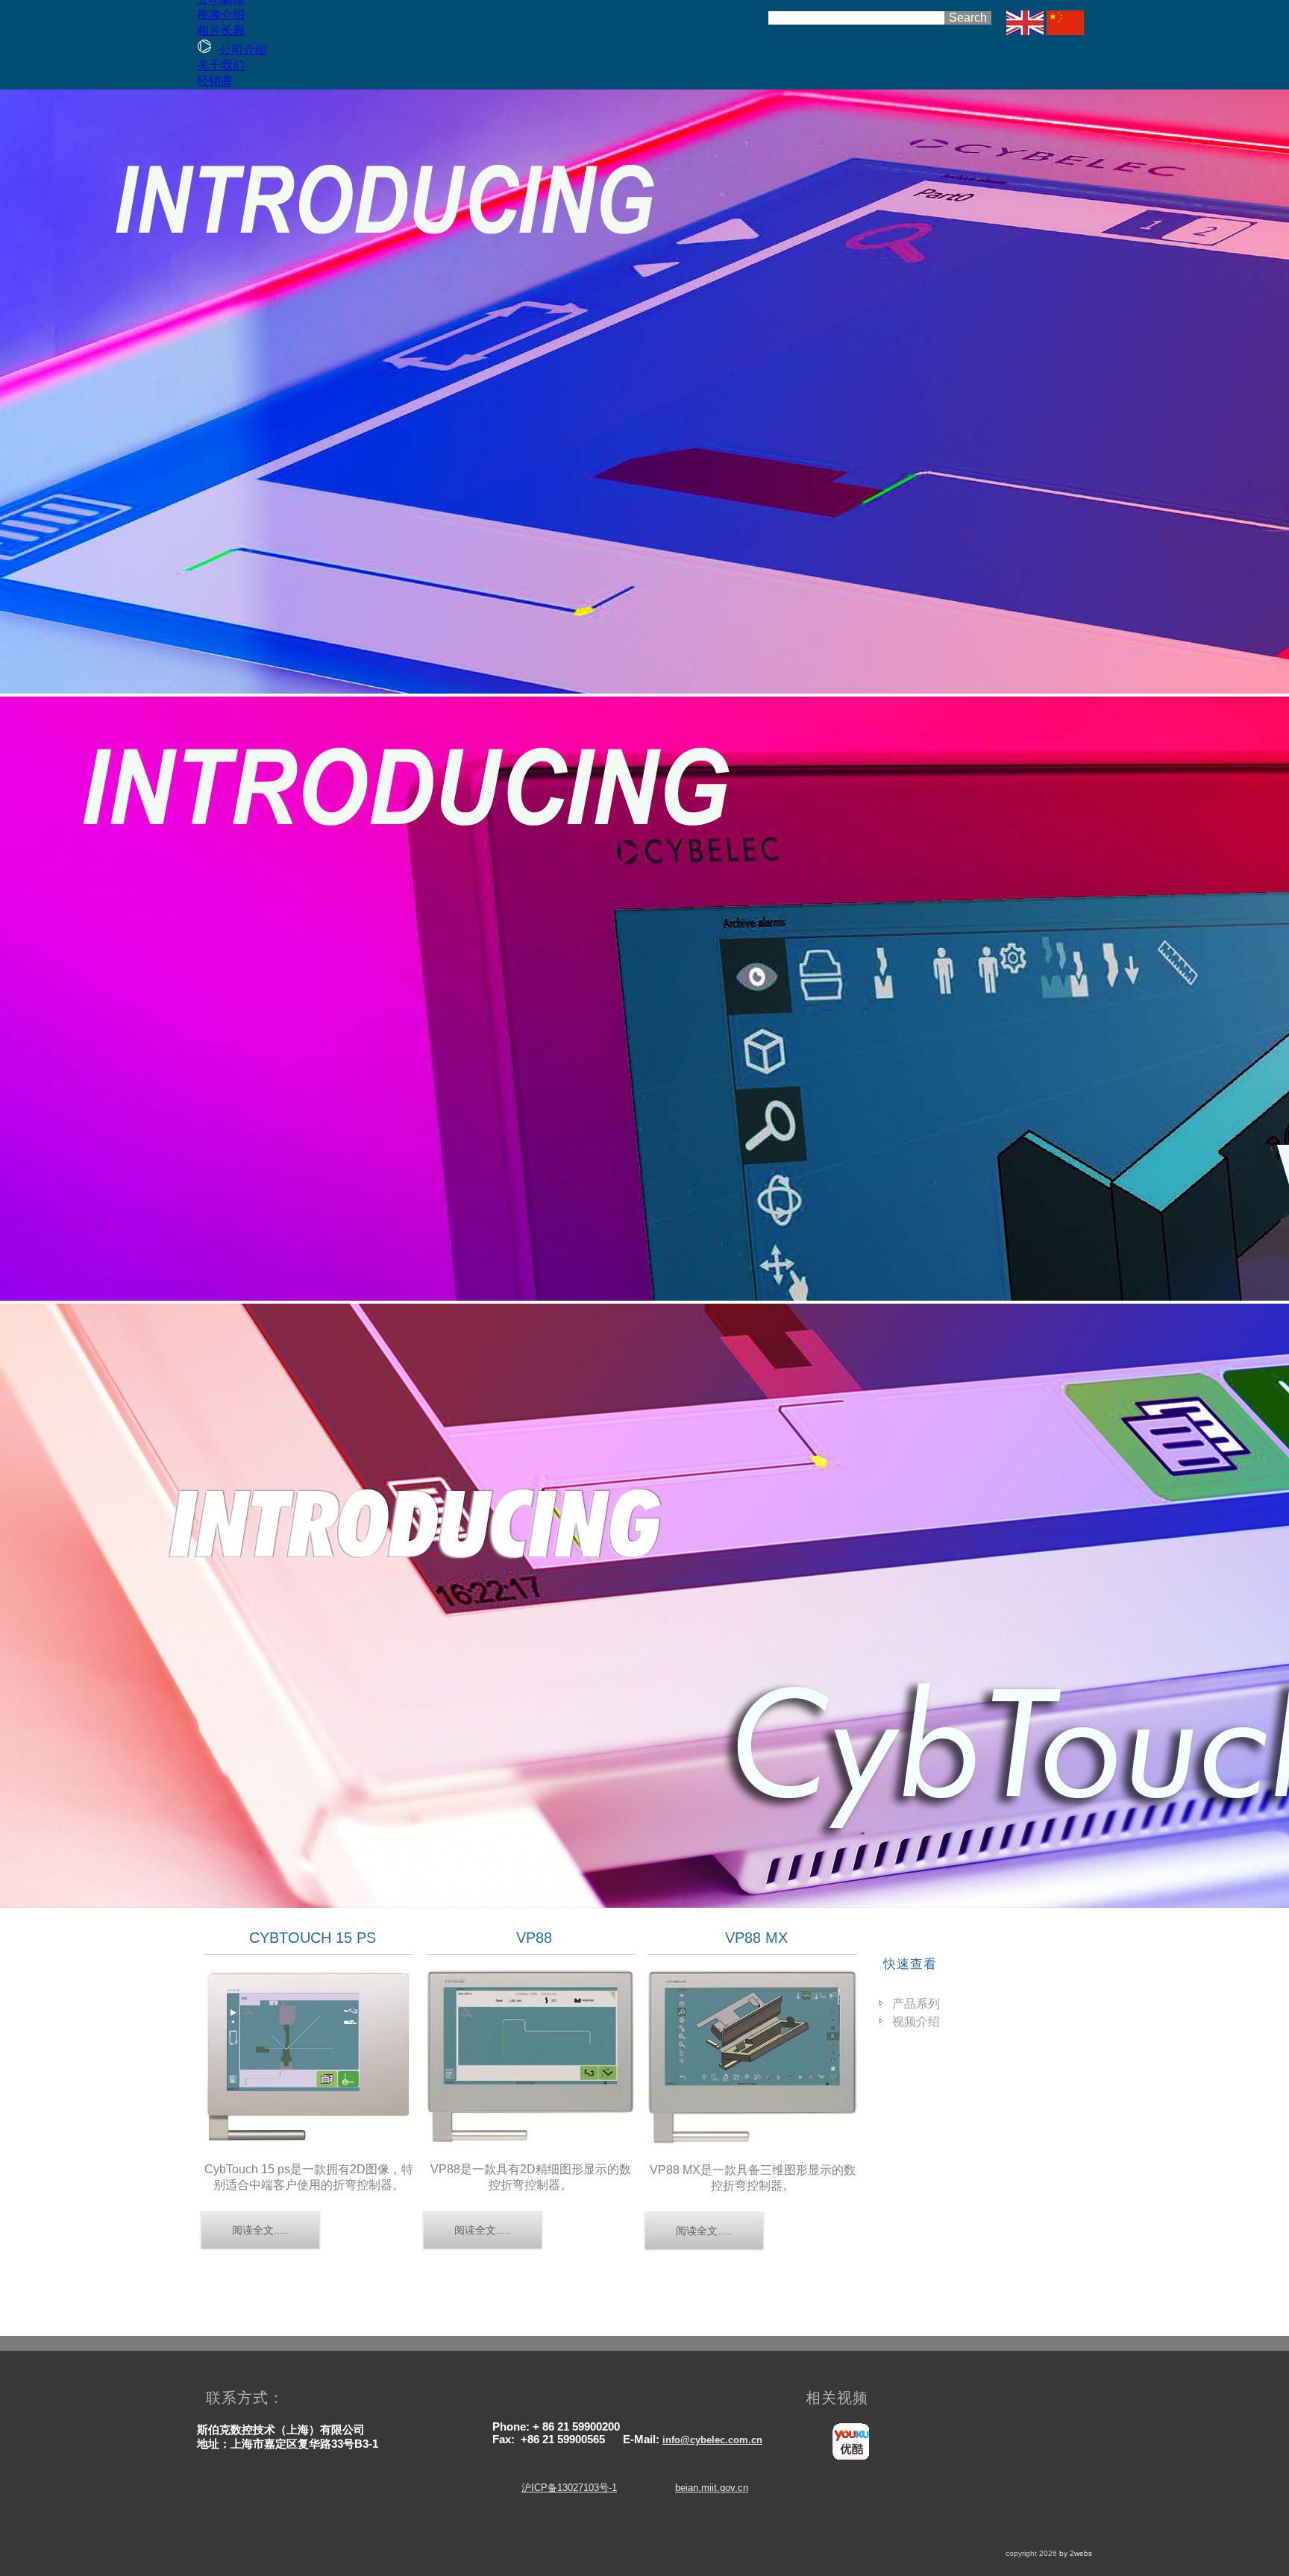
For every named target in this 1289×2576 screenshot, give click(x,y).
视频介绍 (916, 2021)
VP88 (534, 1938)
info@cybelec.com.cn (712, 2440)
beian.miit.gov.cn (712, 2488)
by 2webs (1076, 2553)
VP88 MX (756, 1938)
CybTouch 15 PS (313, 1938)
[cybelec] (1025, 31)
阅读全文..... (260, 2230)
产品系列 (916, 2004)
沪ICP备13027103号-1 (569, 2488)
